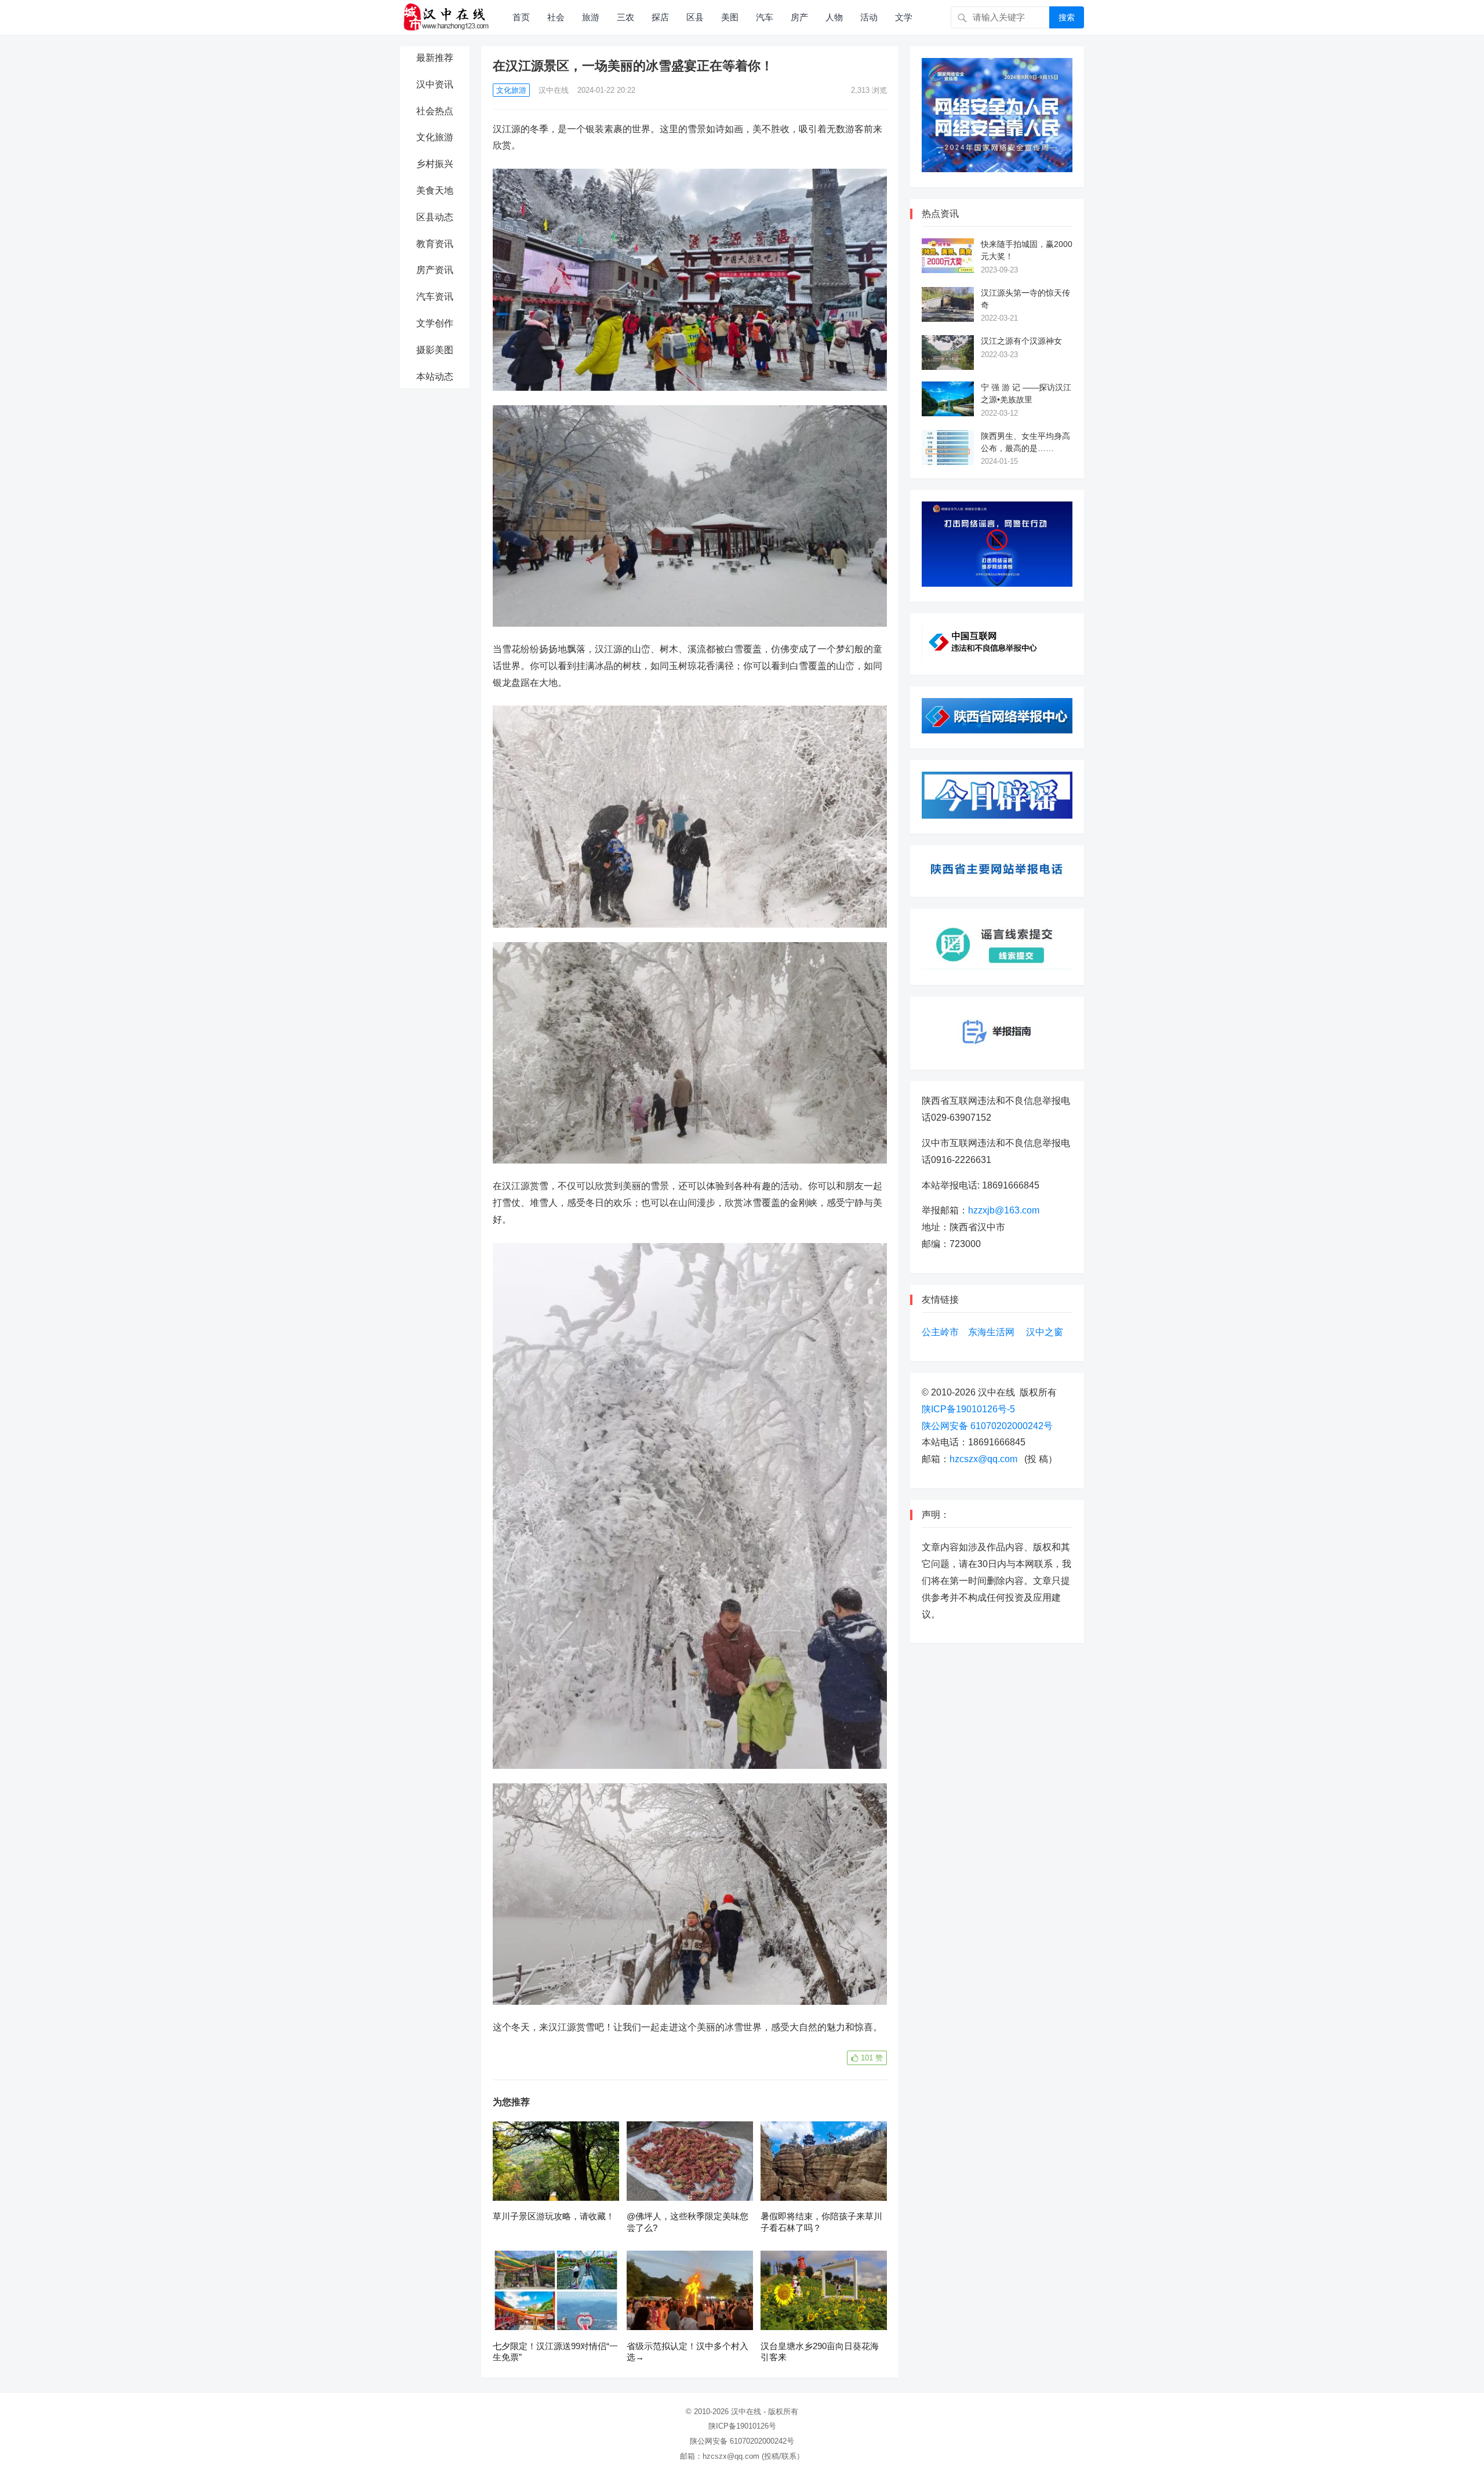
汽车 (765, 17)
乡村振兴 (435, 164)
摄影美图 (435, 350)
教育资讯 (435, 244)
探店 (660, 17)
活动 (869, 17)
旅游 (591, 17)
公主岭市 (940, 1332)
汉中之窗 (1045, 1332)
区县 (695, 17)
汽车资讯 (435, 297)
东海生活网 (991, 1332)
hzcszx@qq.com (983, 1459)
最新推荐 (435, 58)
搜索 (1067, 17)
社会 (556, 17)
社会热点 (435, 111)
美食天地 (435, 190)
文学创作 (435, 323)
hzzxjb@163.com (1004, 1210)
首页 (521, 17)
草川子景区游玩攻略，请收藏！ (554, 2216)
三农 (625, 17)
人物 (834, 17)
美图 (730, 17)
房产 (799, 17)
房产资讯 (435, 270)
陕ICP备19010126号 (742, 2426)
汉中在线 (554, 90)
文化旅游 (435, 137)
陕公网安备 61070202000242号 (987, 1426)
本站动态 (435, 377)
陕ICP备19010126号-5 (968, 1409)
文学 (904, 17)
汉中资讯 (435, 84)
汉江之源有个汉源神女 (1021, 341)
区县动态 (435, 217)
